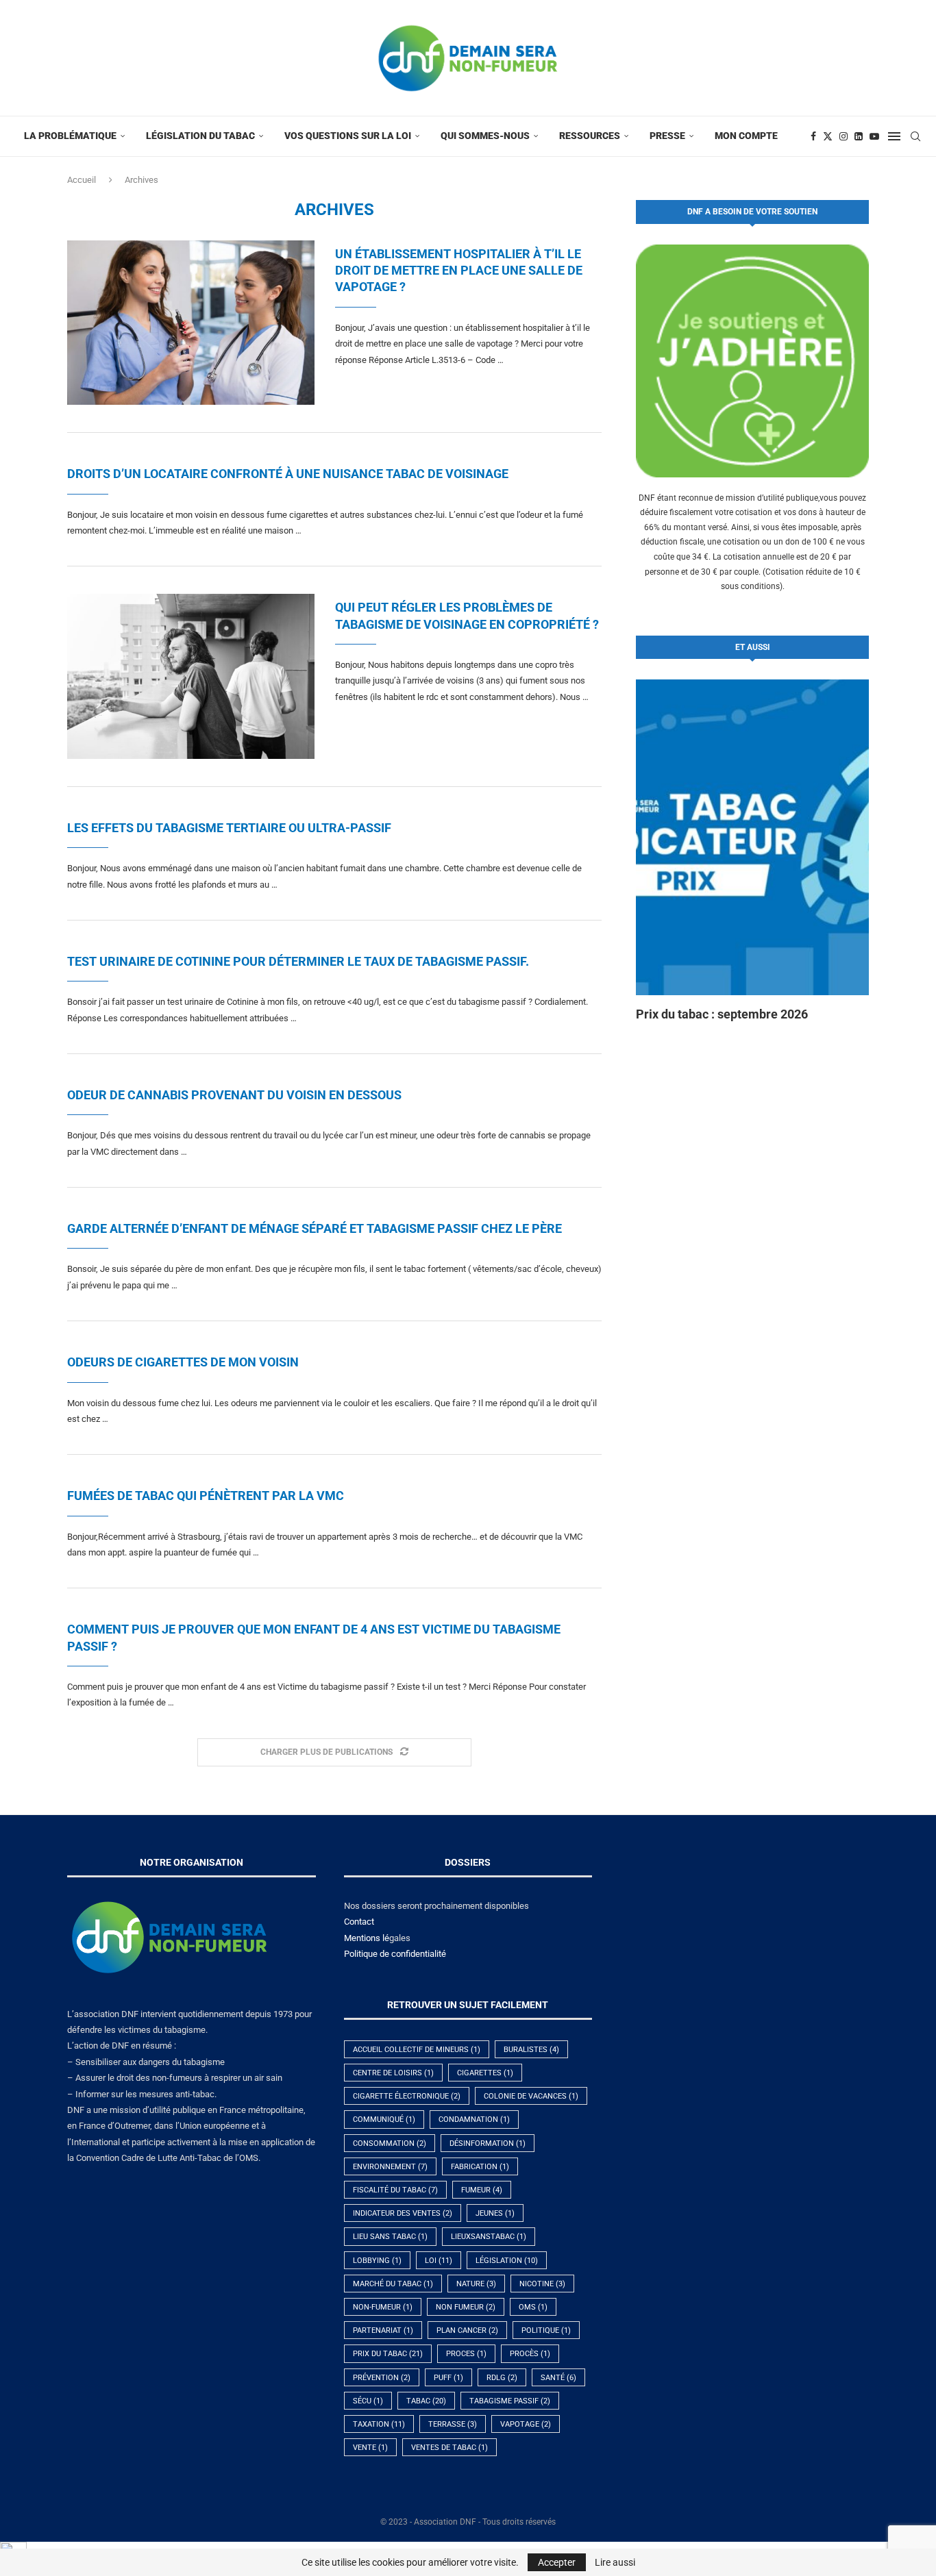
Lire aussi (615, 2562)
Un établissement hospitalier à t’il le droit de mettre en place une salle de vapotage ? (459, 271)
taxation (379, 2424)
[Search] (915, 136)
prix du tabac (388, 2354)
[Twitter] (828, 136)
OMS (533, 2307)
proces (466, 2354)
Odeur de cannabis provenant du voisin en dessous (234, 1095)
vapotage (526, 2424)
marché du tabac (393, 2284)
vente (370, 2448)
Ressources (590, 136)
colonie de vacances (531, 2096)
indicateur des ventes (403, 2213)
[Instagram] (843, 136)
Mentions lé (367, 1938)
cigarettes (485, 2073)
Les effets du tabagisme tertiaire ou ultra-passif (229, 828)
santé (558, 2378)
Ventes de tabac (449, 2448)
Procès (530, 2354)
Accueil (82, 180)
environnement (390, 2167)
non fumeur (466, 2307)
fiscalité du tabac (395, 2190)
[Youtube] (874, 136)
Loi (439, 2261)
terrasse (453, 2424)
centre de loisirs (393, 2073)
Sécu (368, 2401)
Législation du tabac (200, 136)
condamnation (474, 2119)
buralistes (531, 2050)
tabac (426, 2401)
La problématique (70, 136)
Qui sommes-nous (485, 136)
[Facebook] (813, 136)
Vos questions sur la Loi (348, 136)
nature (476, 2284)
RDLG (502, 2378)
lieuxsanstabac (489, 2237)
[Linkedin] (859, 136)
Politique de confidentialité (395, 1954)
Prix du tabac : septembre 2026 (722, 1014)
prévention (382, 2378)
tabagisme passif (510, 2401)
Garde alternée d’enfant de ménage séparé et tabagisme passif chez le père (315, 1228)
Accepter (557, 2562)
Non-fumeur (383, 2307)
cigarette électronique (407, 2096)
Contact (359, 1922)
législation (507, 2261)
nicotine (542, 2284)
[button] (661, 851)
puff (448, 2378)
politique (546, 2330)
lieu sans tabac (390, 2237)
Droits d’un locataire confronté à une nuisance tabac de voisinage (288, 474)
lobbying (377, 2261)
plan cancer (467, 2330)
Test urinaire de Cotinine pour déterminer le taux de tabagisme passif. (298, 961)
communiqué (384, 2119)
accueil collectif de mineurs (417, 2050)
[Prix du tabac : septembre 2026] (752, 837)
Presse (667, 136)
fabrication (480, 2167)
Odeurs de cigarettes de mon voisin (183, 1362)
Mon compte (746, 136)
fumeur (482, 2190)
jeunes (495, 2213)
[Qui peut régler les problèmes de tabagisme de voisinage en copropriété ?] (191, 676)
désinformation (488, 2143)
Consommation (390, 2143)
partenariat (383, 2330)
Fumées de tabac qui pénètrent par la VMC (206, 1496)
